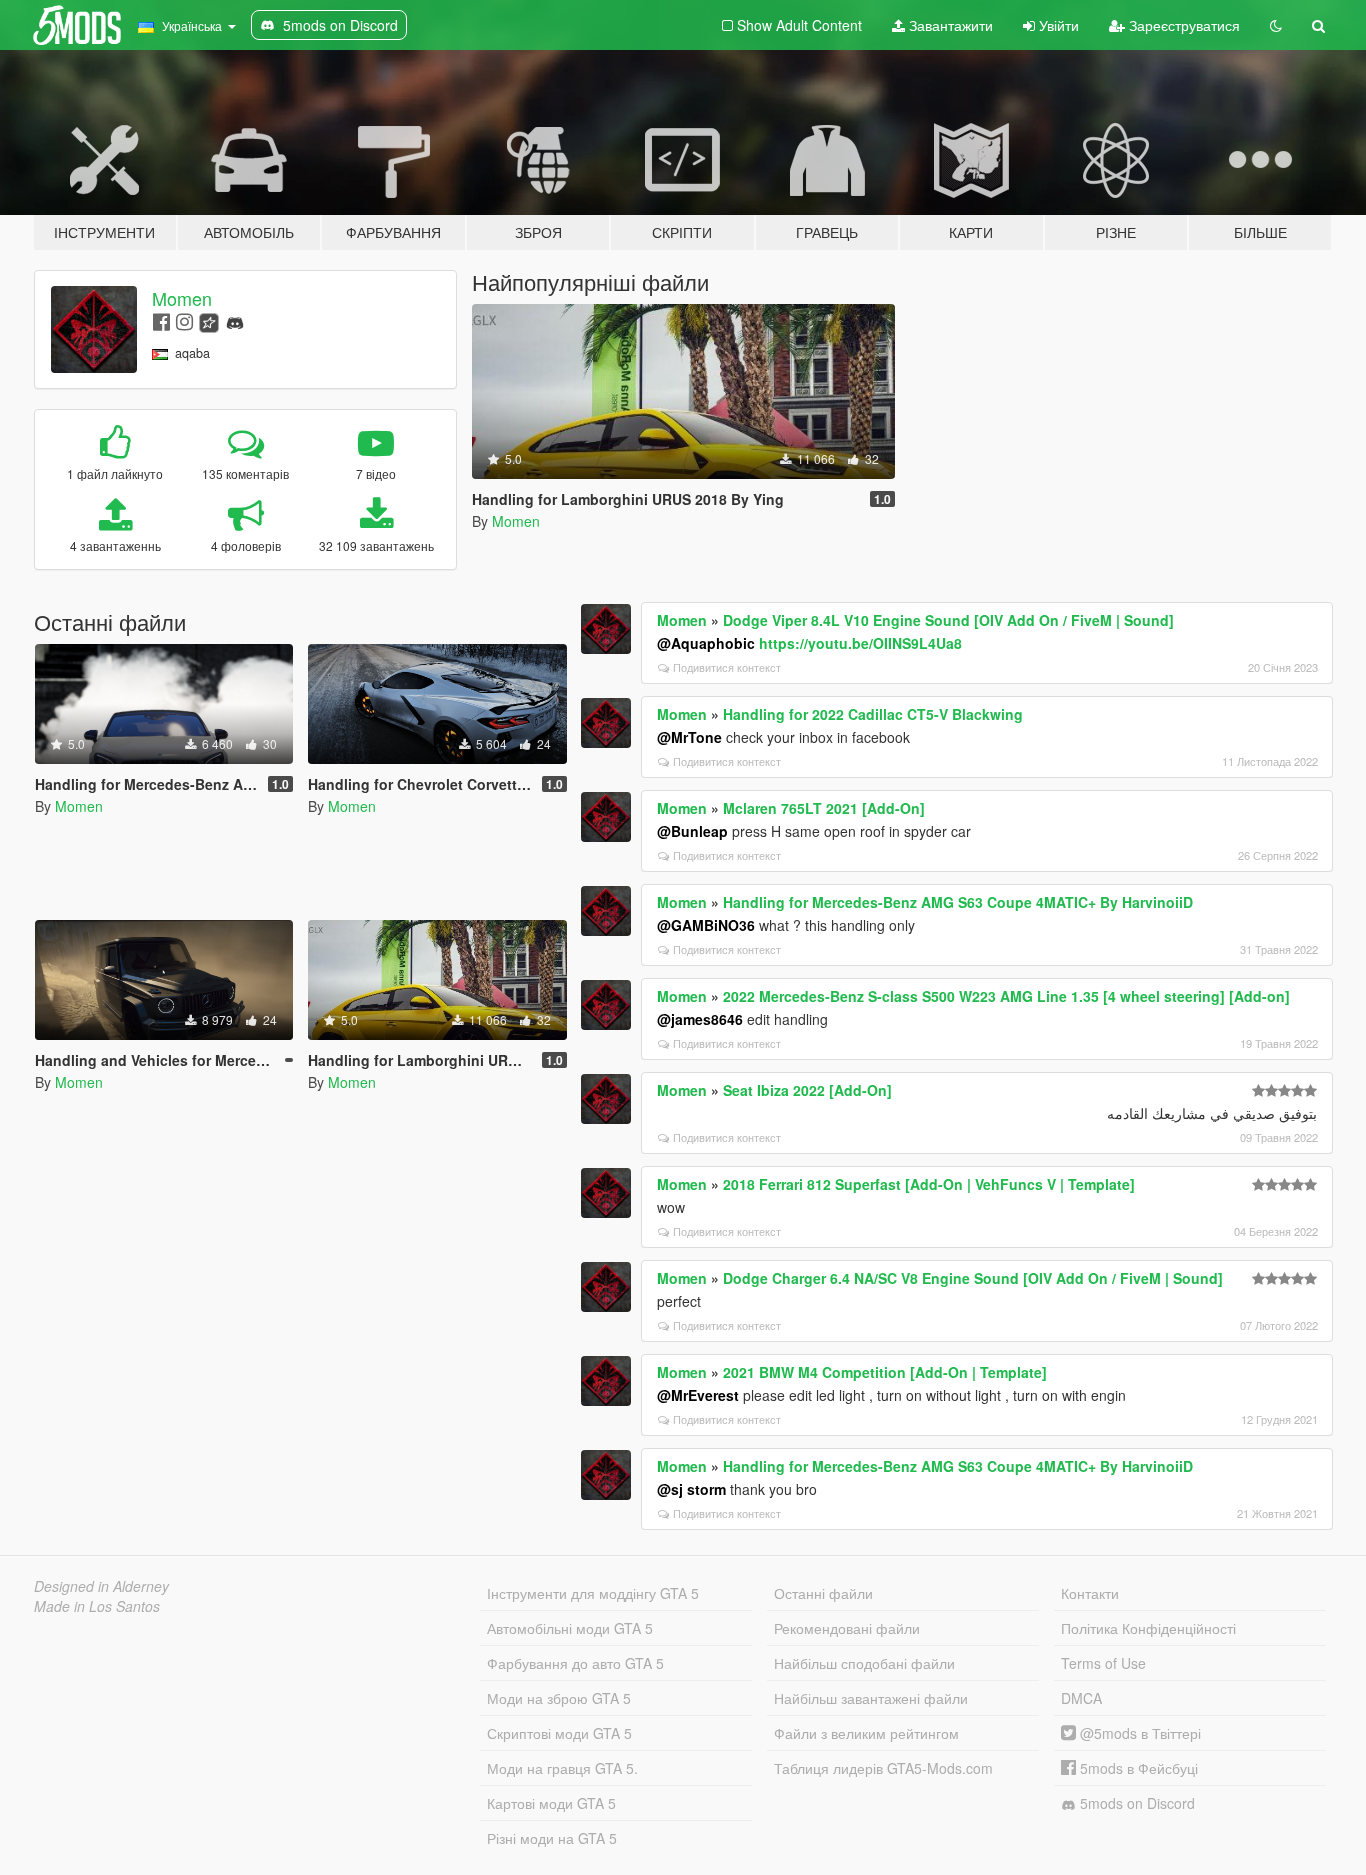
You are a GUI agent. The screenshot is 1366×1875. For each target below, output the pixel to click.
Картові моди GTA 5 (551, 1803)
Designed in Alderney (101, 1586)
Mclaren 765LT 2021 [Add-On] (824, 808)
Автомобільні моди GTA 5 (570, 1628)
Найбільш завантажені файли (871, 1698)
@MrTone (689, 737)
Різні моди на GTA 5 (552, 1838)
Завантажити (949, 25)
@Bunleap (692, 831)
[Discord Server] (235, 320)
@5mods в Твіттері (1138, 1733)
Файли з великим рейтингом (866, 1733)
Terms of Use (1103, 1663)
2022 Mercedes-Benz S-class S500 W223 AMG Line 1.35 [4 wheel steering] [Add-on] (1006, 996)
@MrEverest (698, 1395)
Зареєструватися (1182, 25)
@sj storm (691, 1489)
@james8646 (700, 1019)
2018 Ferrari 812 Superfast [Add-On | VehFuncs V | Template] (929, 1184)
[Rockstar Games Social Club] (209, 320)
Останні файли (823, 1593)
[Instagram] (184, 320)
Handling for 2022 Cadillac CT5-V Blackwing (873, 714)
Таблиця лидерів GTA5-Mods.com (883, 1768)
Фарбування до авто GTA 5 (575, 1663)
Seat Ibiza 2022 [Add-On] (807, 1090)
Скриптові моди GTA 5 (559, 1733)
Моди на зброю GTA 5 (559, 1698)
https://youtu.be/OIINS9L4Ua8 (860, 643)
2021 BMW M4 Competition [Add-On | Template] (885, 1372)
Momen (182, 298)
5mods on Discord (1135, 1803)
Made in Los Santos (97, 1606)
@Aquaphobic (706, 643)
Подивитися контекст (727, 667)
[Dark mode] (1276, 25)
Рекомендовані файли (847, 1628)
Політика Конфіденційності (1148, 1628)
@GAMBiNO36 (706, 925)
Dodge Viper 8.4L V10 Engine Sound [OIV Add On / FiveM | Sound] (948, 620)
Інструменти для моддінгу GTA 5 (593, 1593)
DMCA (1081, 1698)
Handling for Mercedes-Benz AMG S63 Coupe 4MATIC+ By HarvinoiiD (958, 902)
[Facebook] (161, 320)
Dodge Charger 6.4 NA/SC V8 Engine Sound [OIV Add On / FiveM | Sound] (973, 1278)
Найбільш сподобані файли (864, 1663)
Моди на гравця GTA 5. (562, 1768)
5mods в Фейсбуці (1137, 1768)
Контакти (1090, 1593)
